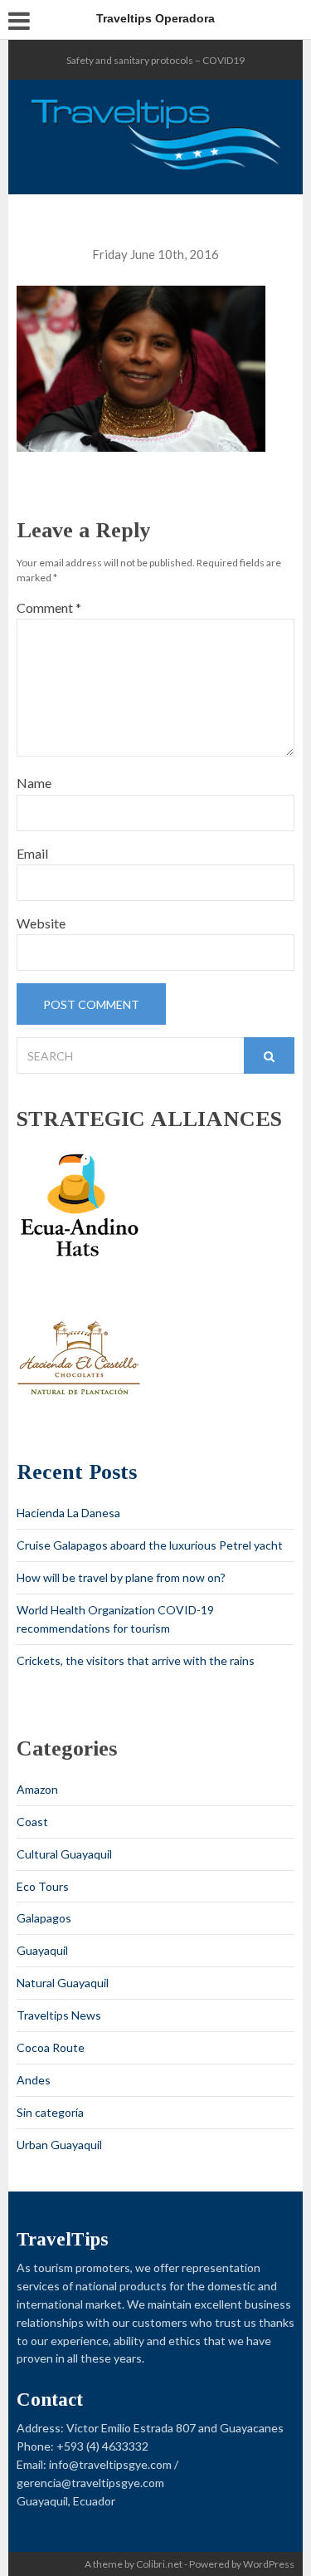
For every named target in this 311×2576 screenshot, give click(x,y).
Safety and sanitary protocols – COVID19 (155, 60)
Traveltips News (59, 2015)
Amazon (37, 1789)
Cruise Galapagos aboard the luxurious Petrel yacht (150, 1545)
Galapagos (44, 1918)
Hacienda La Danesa (68, 1513)
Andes (34, 2080)
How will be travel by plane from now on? (121, 1577)
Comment (49, 607)
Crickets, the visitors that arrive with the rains (136, 1660)
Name (34, 783)
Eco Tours (43, 1886)
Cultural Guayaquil (64, 1854)
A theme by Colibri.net (134, 2564)
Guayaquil (42, 1950)
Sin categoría (50, 2112)
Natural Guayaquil (63, 1983)
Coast (32, 1822)
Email (32, 853)
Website (41, 923)
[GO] (269, 1055)
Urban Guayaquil (59, 2145)
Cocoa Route (51, 2047)
